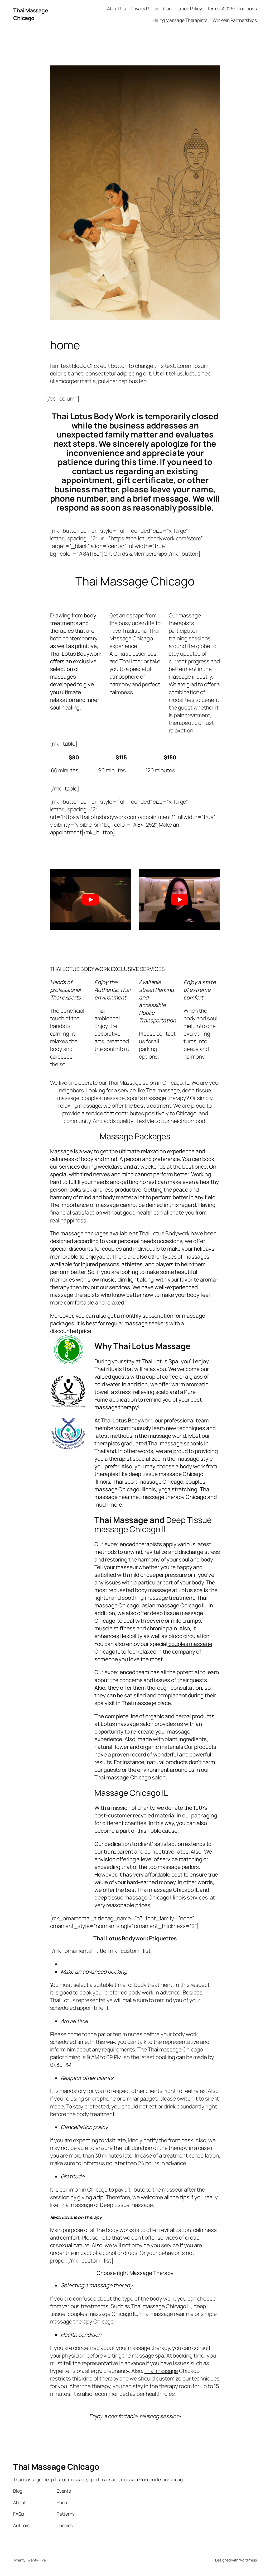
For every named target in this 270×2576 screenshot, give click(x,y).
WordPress (248, 2560)
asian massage (161, 1605)
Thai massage (161, 2371)
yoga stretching (178, 1489)
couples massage (190, 1644)
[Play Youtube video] (91, 899)
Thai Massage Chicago (30, 14)
